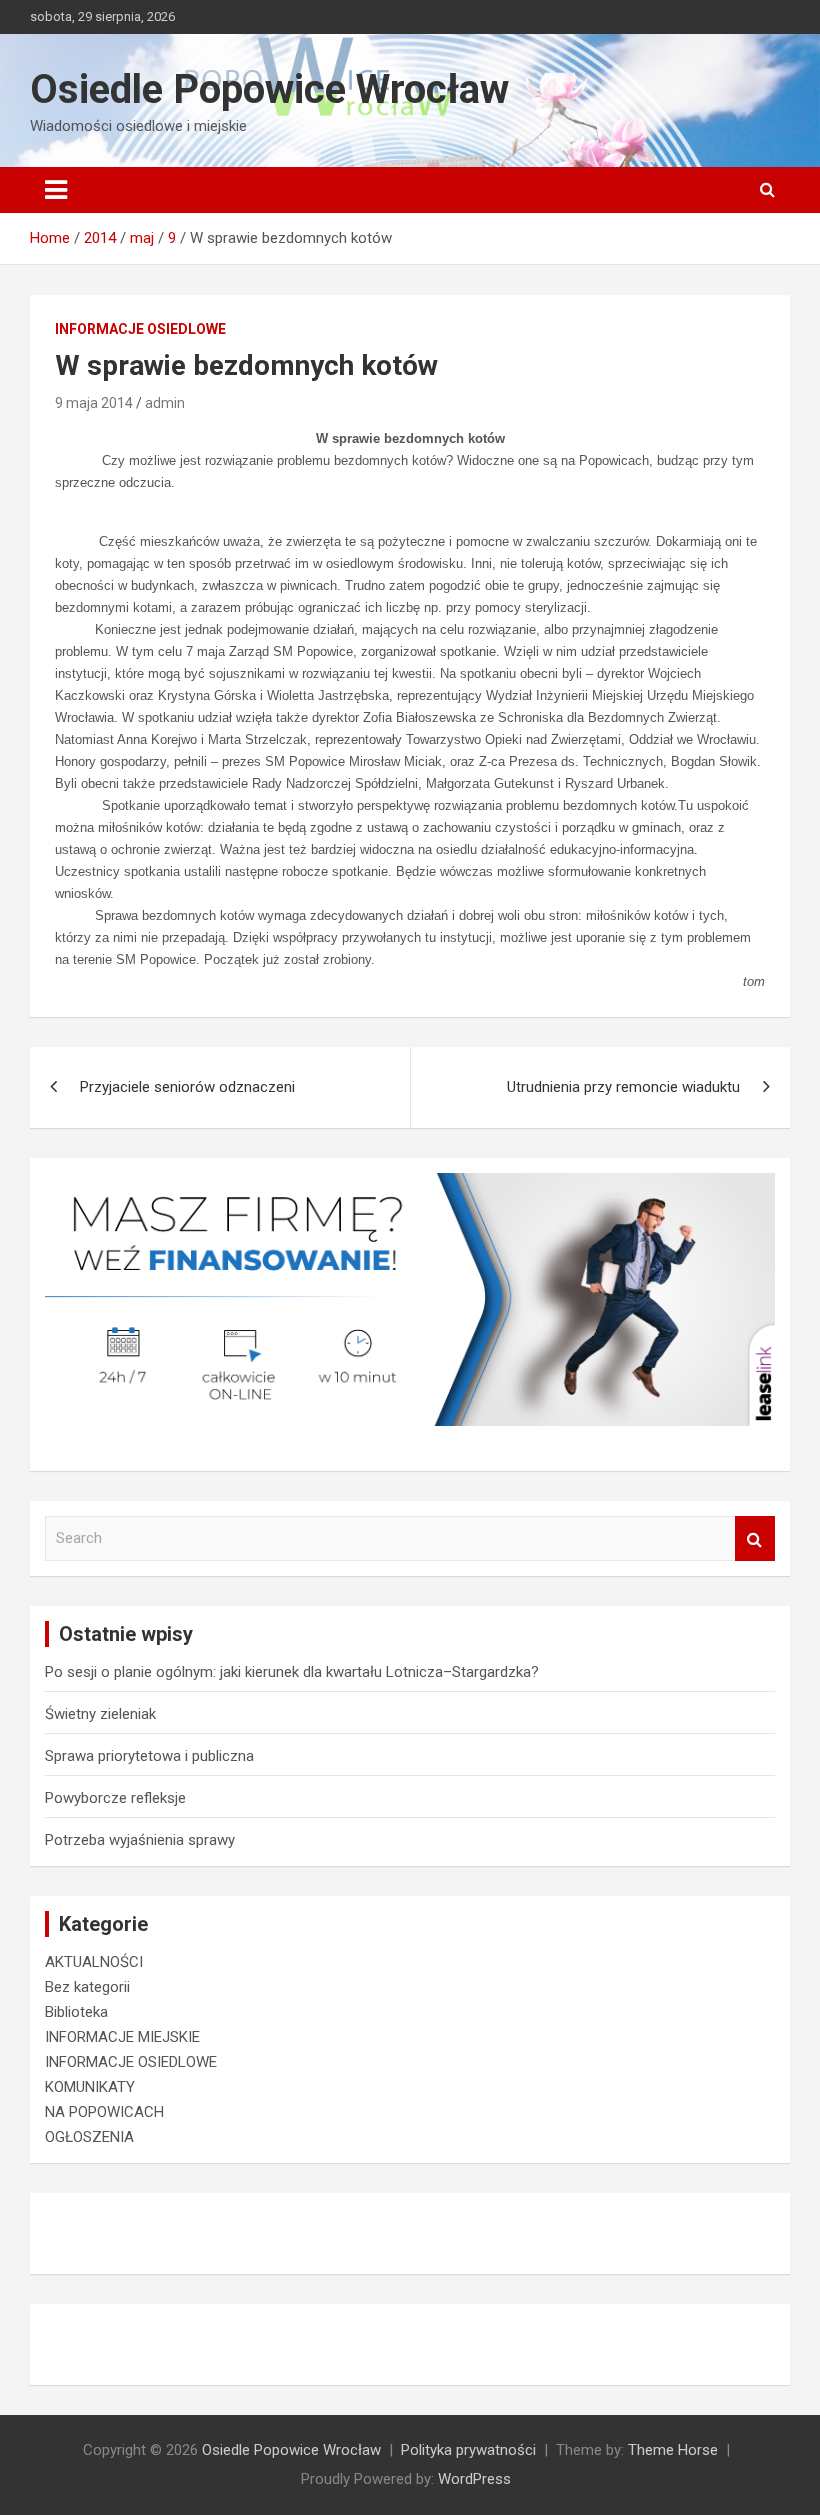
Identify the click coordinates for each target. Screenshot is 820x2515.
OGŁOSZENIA (89, 2137)
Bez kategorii (87, 1987)
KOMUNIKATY (90, 2087)
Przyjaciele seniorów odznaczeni (187, 1087)
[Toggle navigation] (56, 190)
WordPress (474, 2479)
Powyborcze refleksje (115, 1798)
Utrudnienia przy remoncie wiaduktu (623, 1087)
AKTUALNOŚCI (94, 1962)
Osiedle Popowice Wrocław (269, 89)
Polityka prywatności (468, 2450)
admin (165, 403)
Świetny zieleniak (100, 1714)
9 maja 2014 (94, 403)
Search (755, 1538)
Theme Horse (673, 2450)
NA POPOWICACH (104, 2112)
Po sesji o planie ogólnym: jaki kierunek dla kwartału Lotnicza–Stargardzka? (292, 1672)
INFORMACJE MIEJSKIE (122, 2037)
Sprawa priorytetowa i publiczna (149, 1756)
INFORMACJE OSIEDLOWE (140, 329)
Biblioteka (76, 2012)
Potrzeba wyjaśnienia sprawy (140, 1840)
